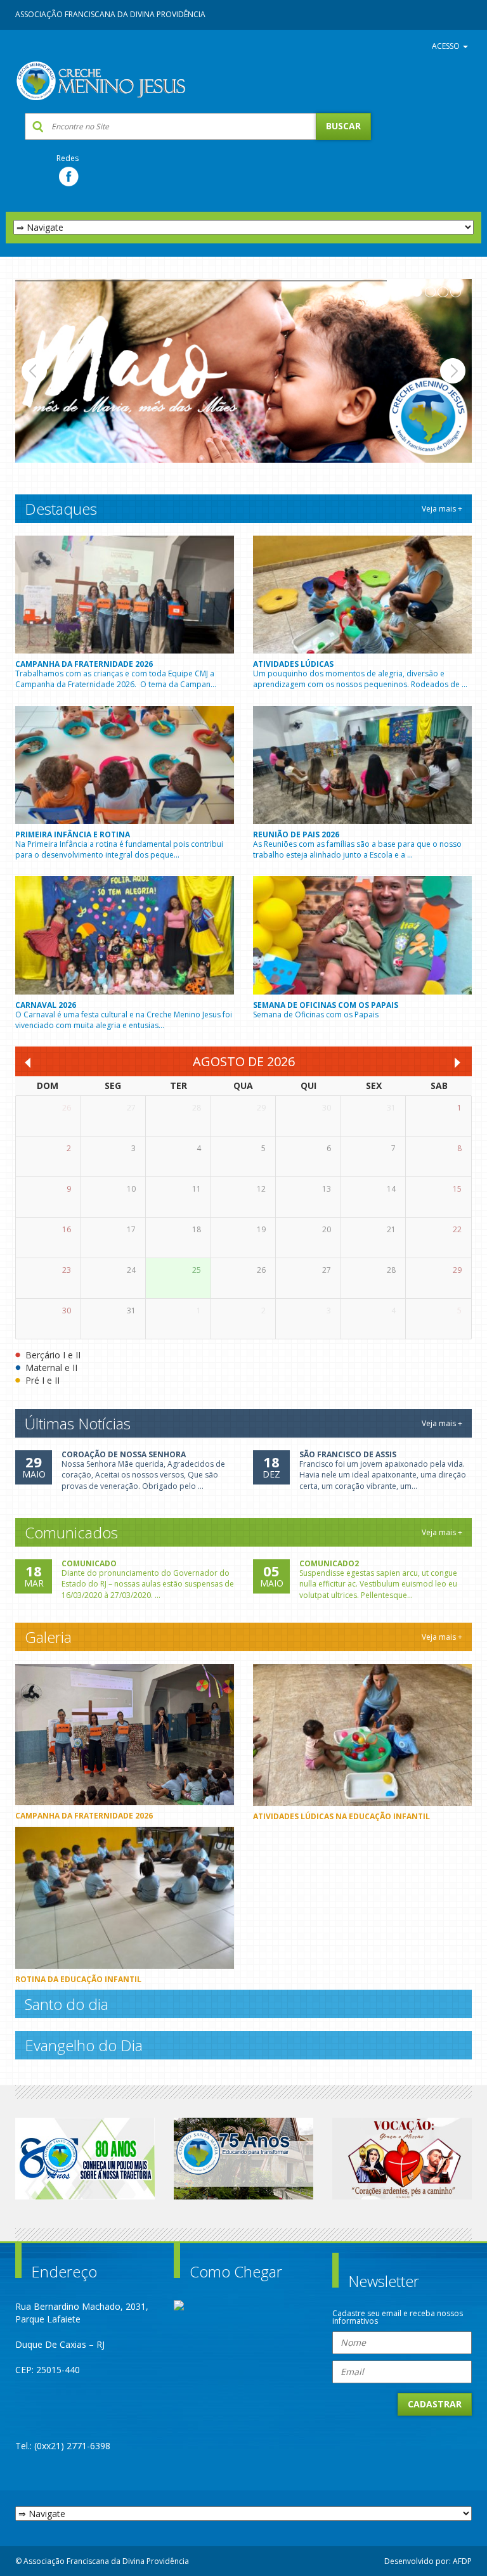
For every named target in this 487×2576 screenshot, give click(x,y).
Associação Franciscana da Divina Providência (110, 14)
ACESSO (447, 46)
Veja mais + (442, 509)
